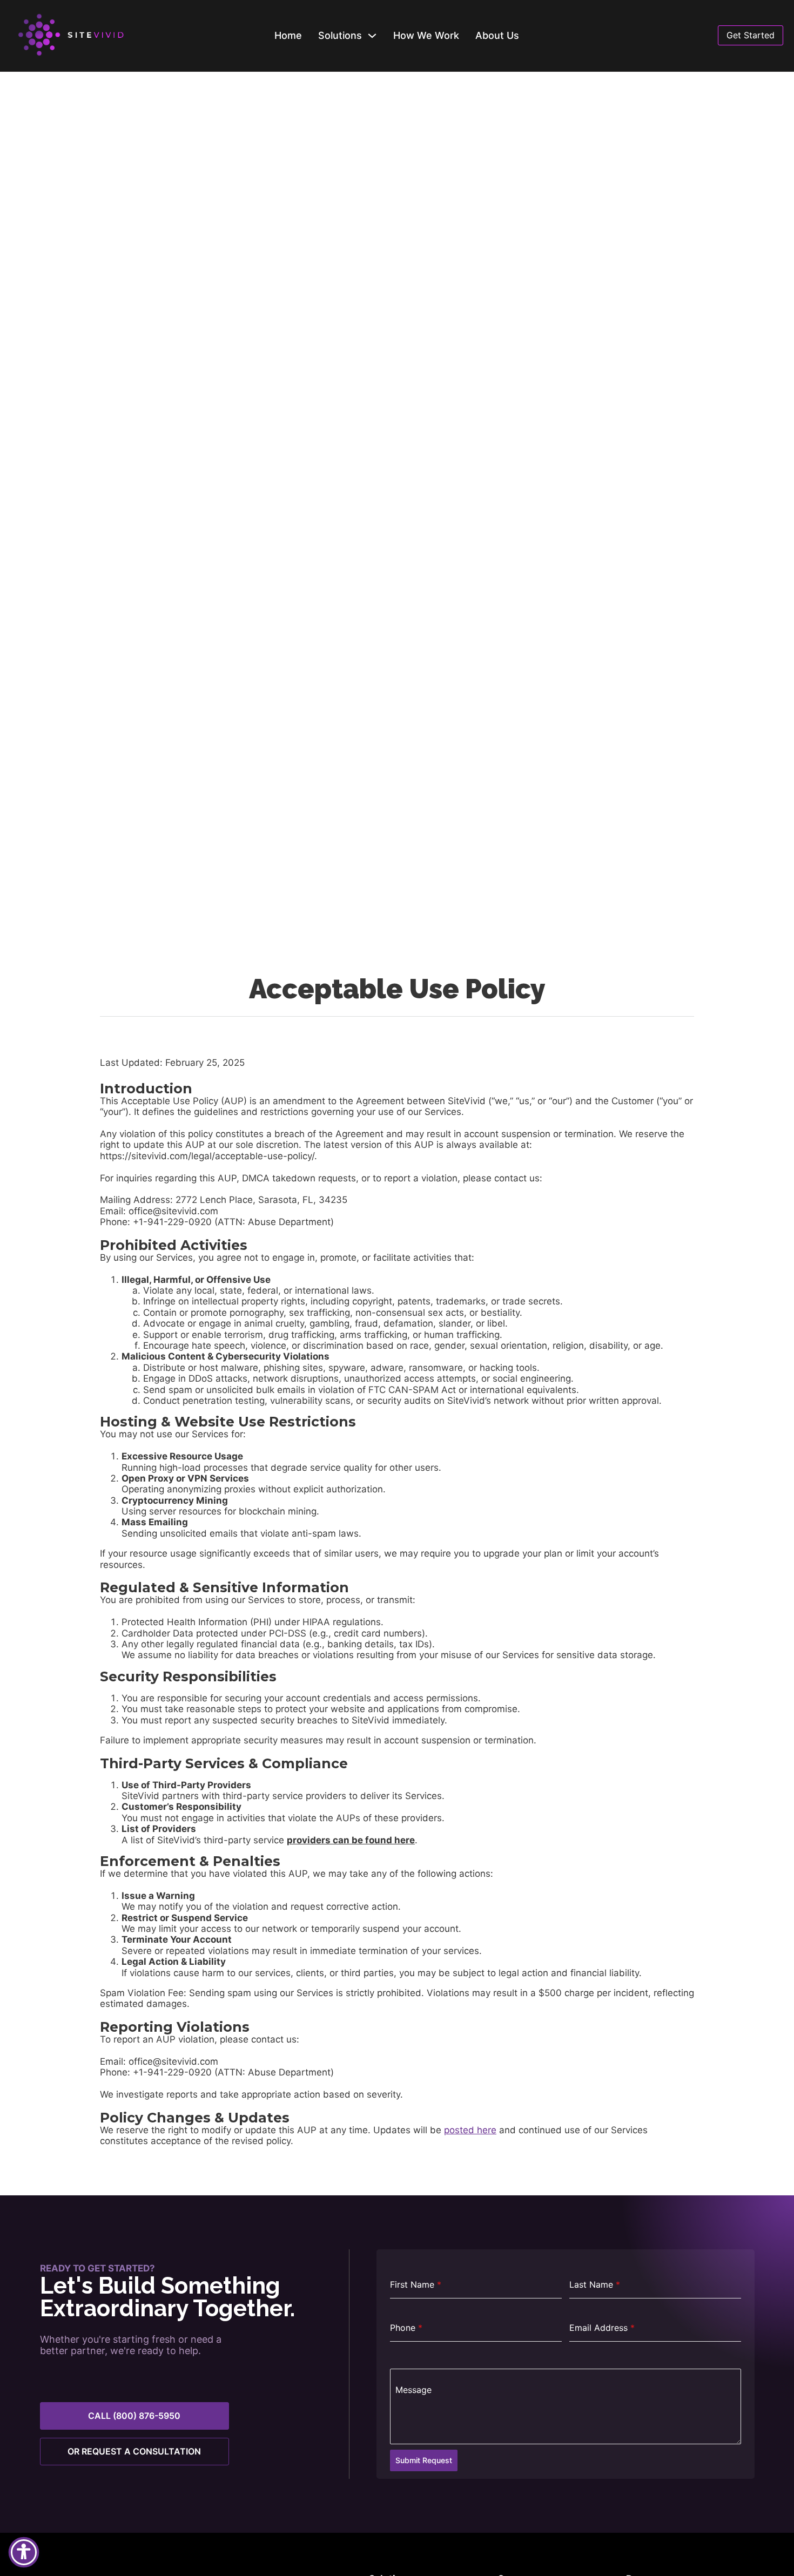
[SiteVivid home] (88, 36)
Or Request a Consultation (134, 2451)
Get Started (751, 35)
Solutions (340, 35)
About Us (497, 35)
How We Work (426, 35)
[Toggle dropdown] (372, 36)
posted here (470, 2130)
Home (288, 35)
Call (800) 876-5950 (134, 2416)
